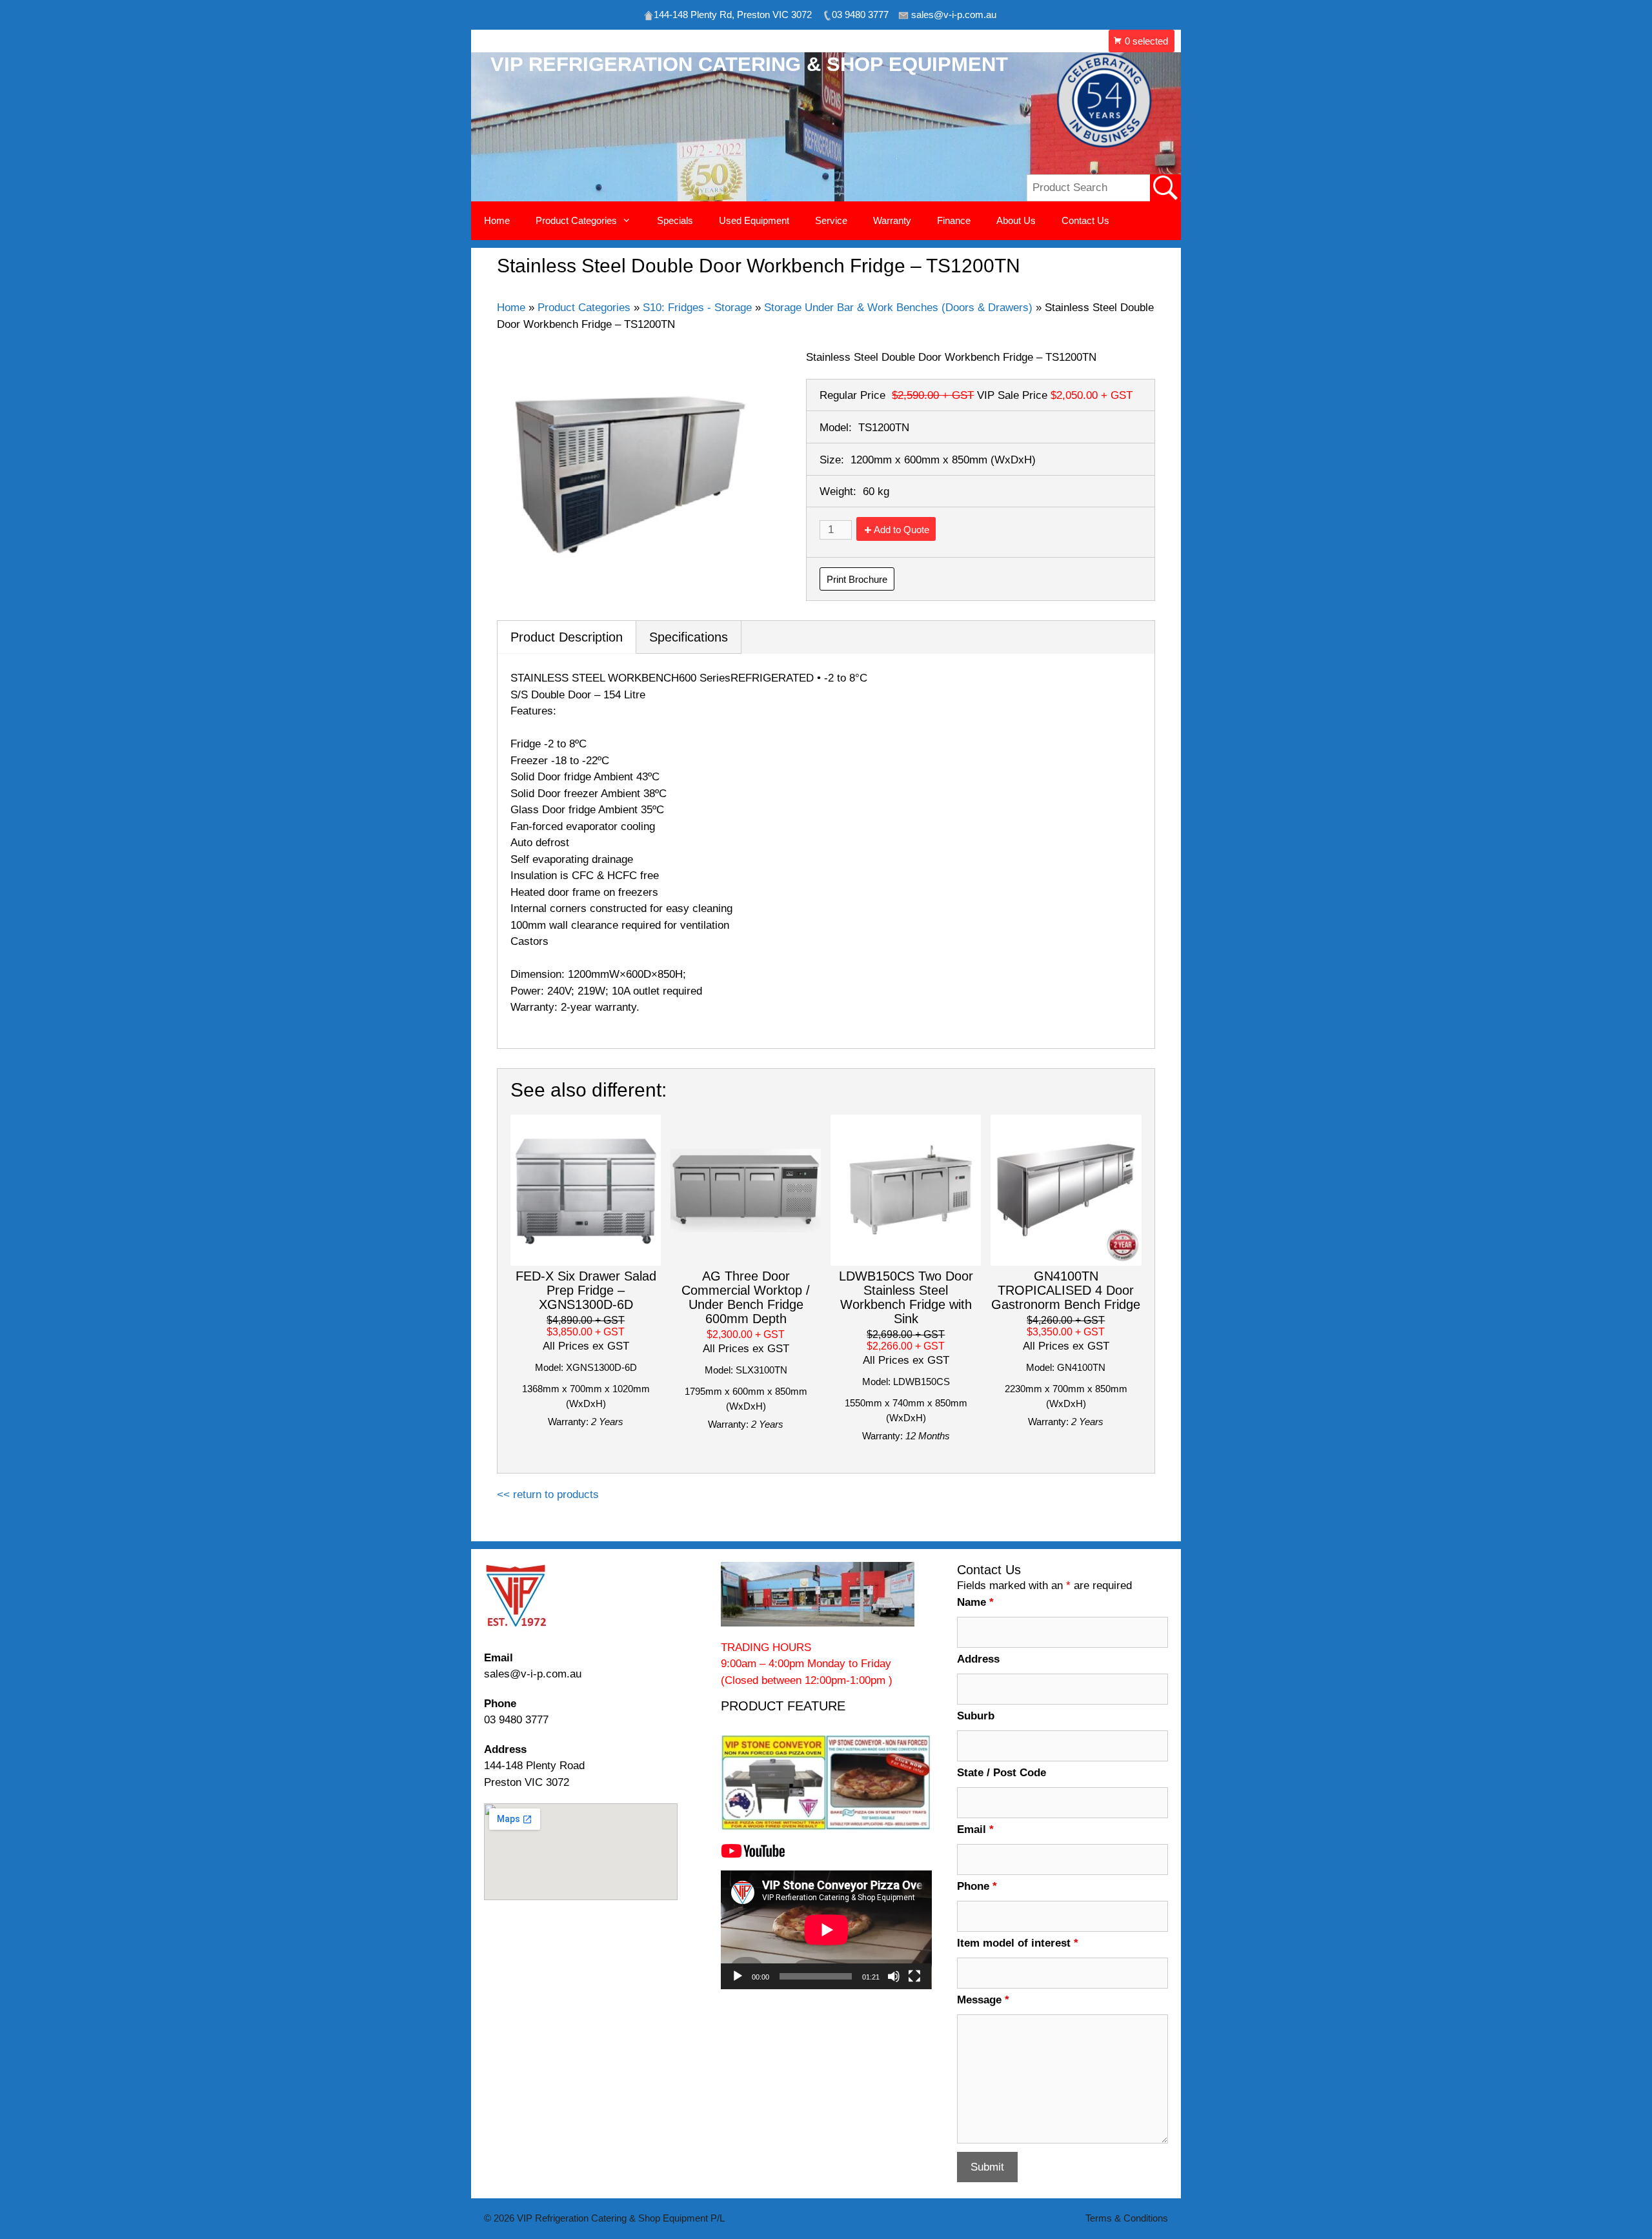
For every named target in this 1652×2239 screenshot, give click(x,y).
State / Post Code (1002, 1773)
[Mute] (894, 1976)
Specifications (689, 637)
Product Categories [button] (576, 220)
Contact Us (1085, 220)
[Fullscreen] (914, 1976)
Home (497, 220)
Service (831, 220)
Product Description (567, 637)
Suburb (976, 1716)
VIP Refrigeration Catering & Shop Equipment (749, 64)
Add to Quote (902, 530)
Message (983, 2000)
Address (978, 1659)
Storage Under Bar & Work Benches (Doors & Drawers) (898, 308)
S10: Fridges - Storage (697, 308)
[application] (826, 1930)
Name (975, 1602)
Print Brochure (857, 579)
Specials (675, 220)
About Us (1016, 220)
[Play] (738, 1976)
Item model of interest (1018, 1943)
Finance (954, 220)
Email (975, 1829)
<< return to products (548, 1494)
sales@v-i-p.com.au (533, 1674)
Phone (977, 1886)
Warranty (892, 220)
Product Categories (584, 308)
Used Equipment (754, 220)
